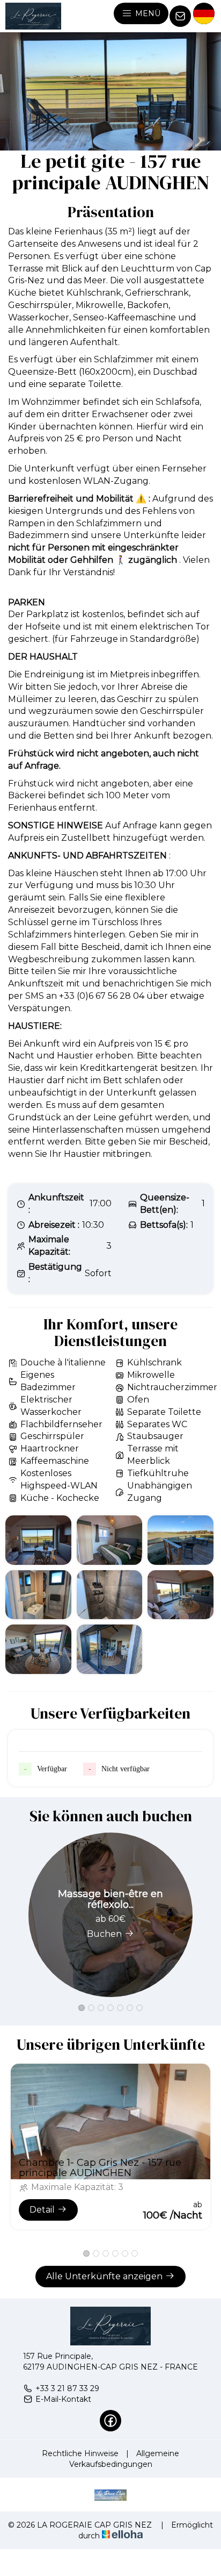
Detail (42, 2210)
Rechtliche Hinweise (80, 2453)
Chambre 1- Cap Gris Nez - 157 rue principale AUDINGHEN (100, 2168)
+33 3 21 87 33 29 (67, 2388)
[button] (82, 2008)
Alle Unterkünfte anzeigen (104, 2276)
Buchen (104, 1934)
